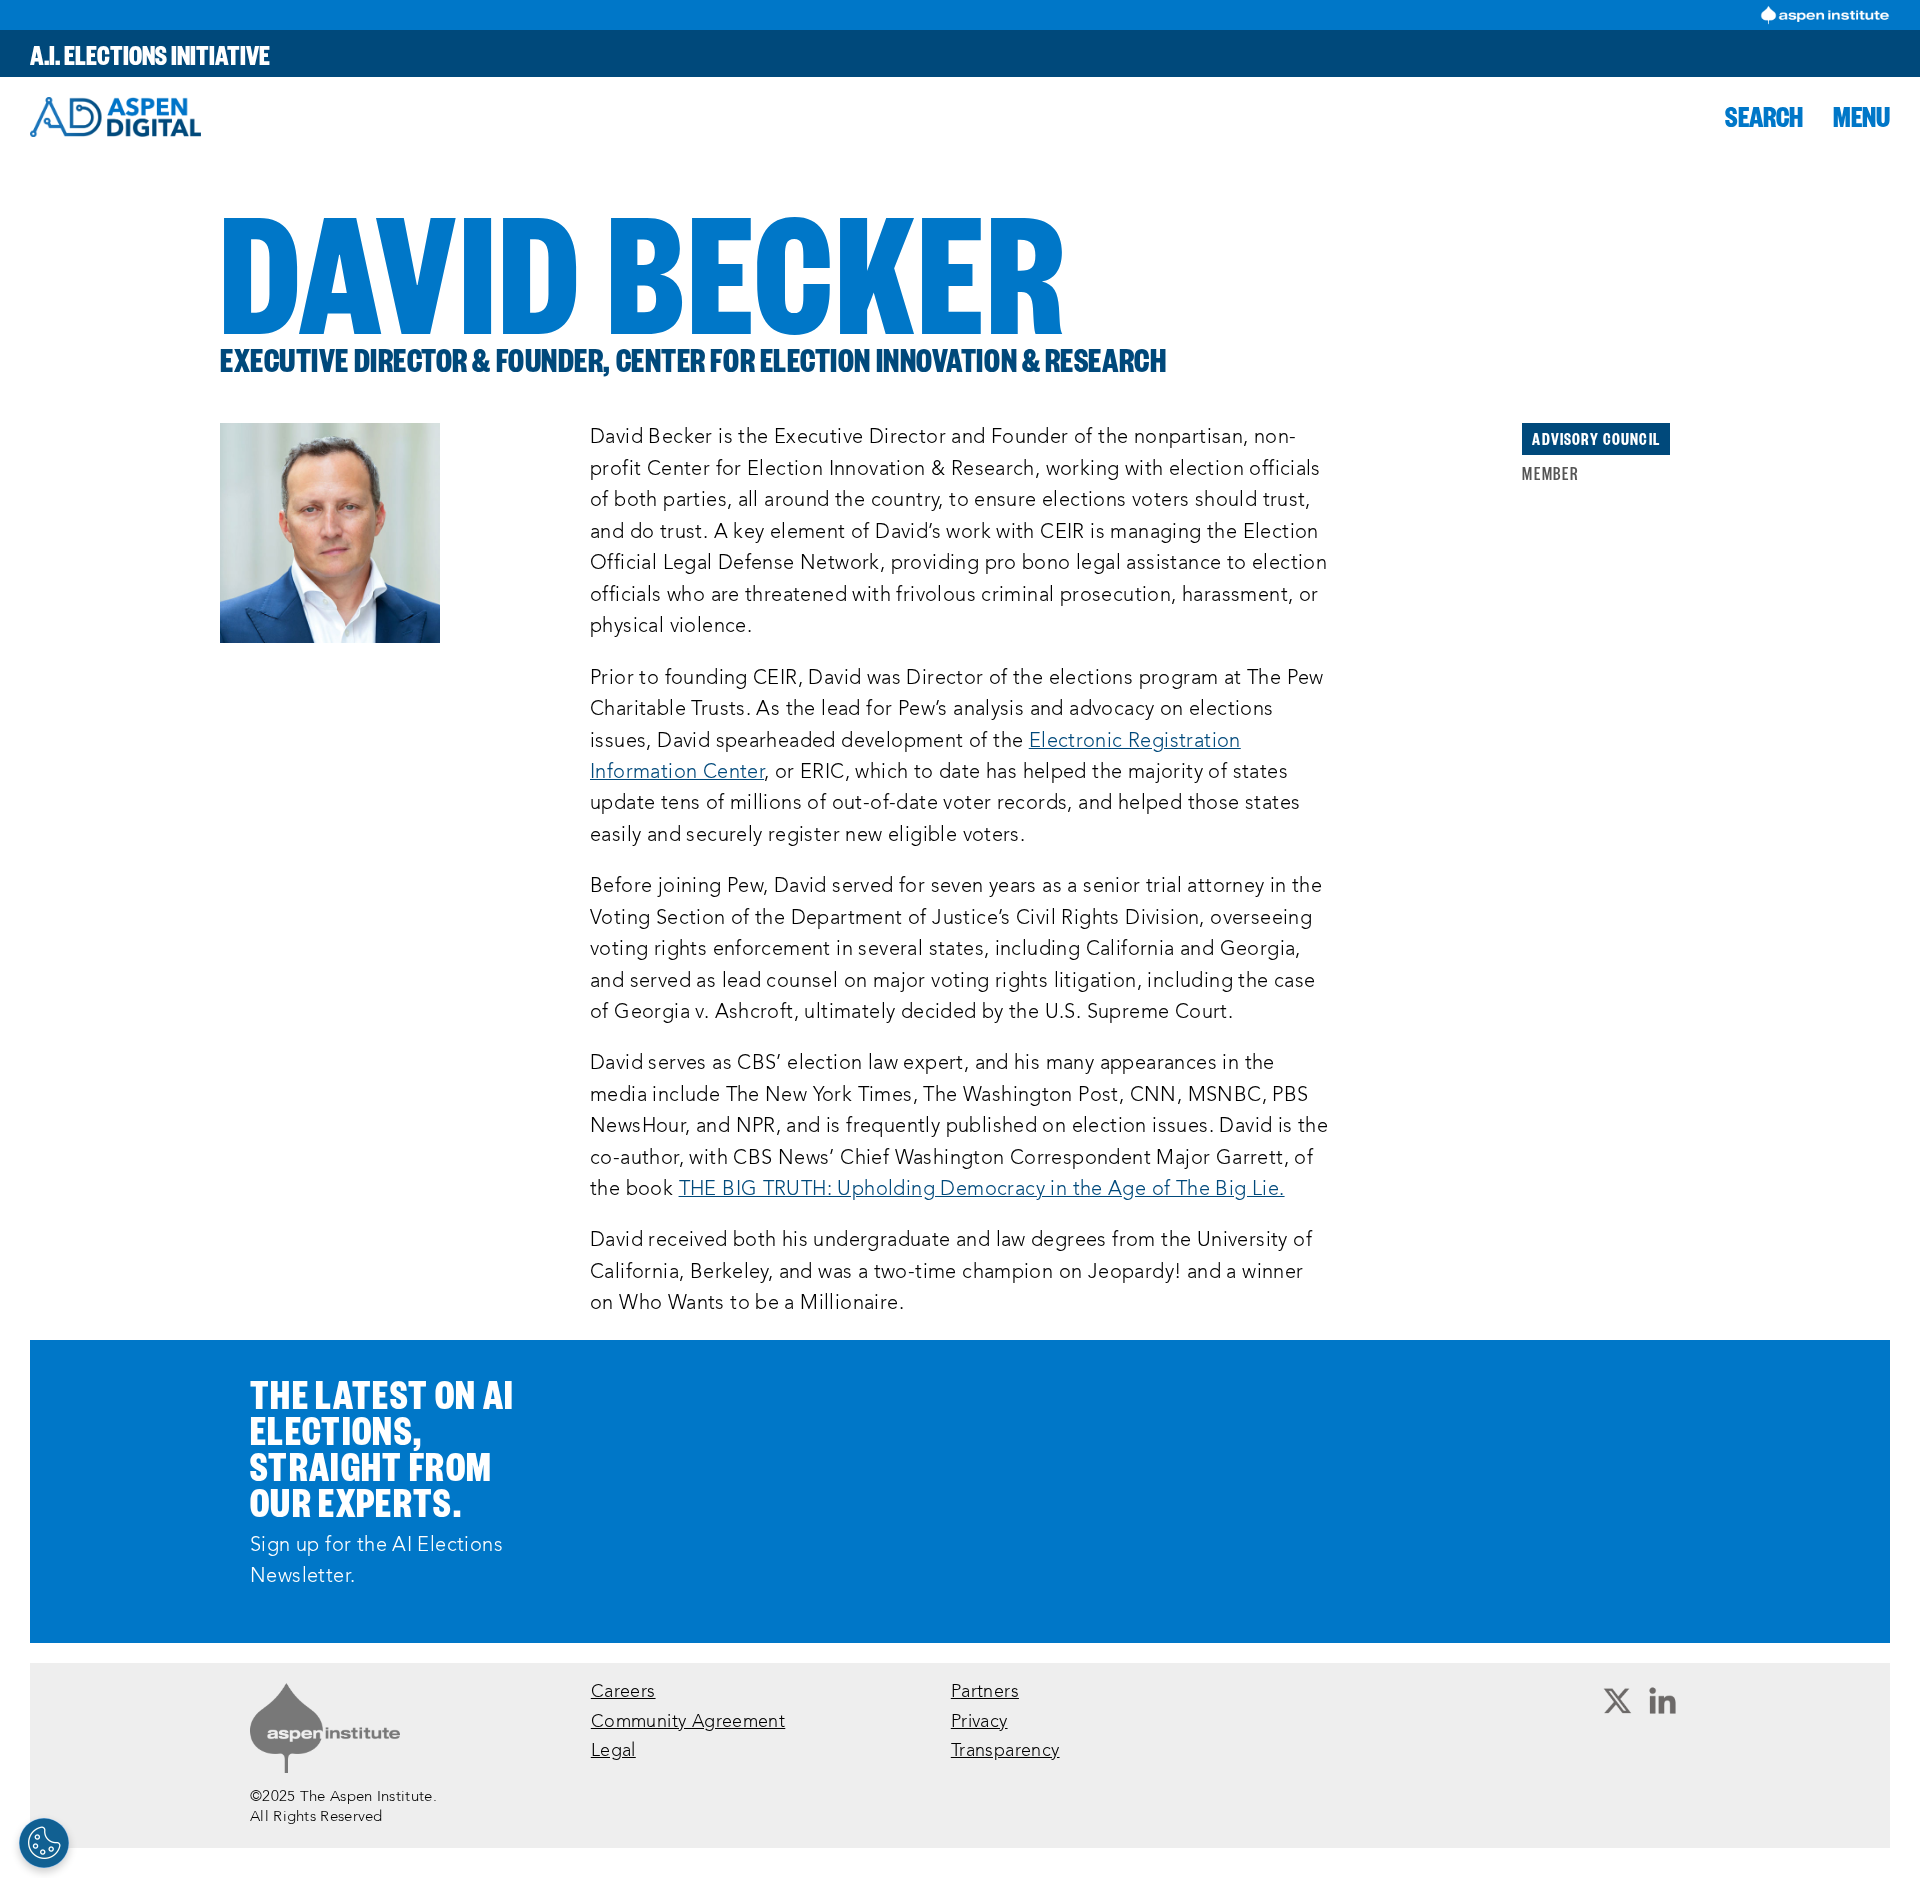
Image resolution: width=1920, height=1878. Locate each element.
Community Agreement (688, 1722)
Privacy (979, 1722)
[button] (1764, 116)
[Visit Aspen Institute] (1825, 15)
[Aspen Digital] (115, 117)
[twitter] (1617, 1702)
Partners (985, 1692)
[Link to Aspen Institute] (325, 1728)
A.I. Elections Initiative (150, 53)
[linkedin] (1662, 1702)
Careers (623, 1692)
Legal (613, 1751)
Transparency (1005, 1751)
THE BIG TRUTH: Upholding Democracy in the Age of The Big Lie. (982, 1190)
